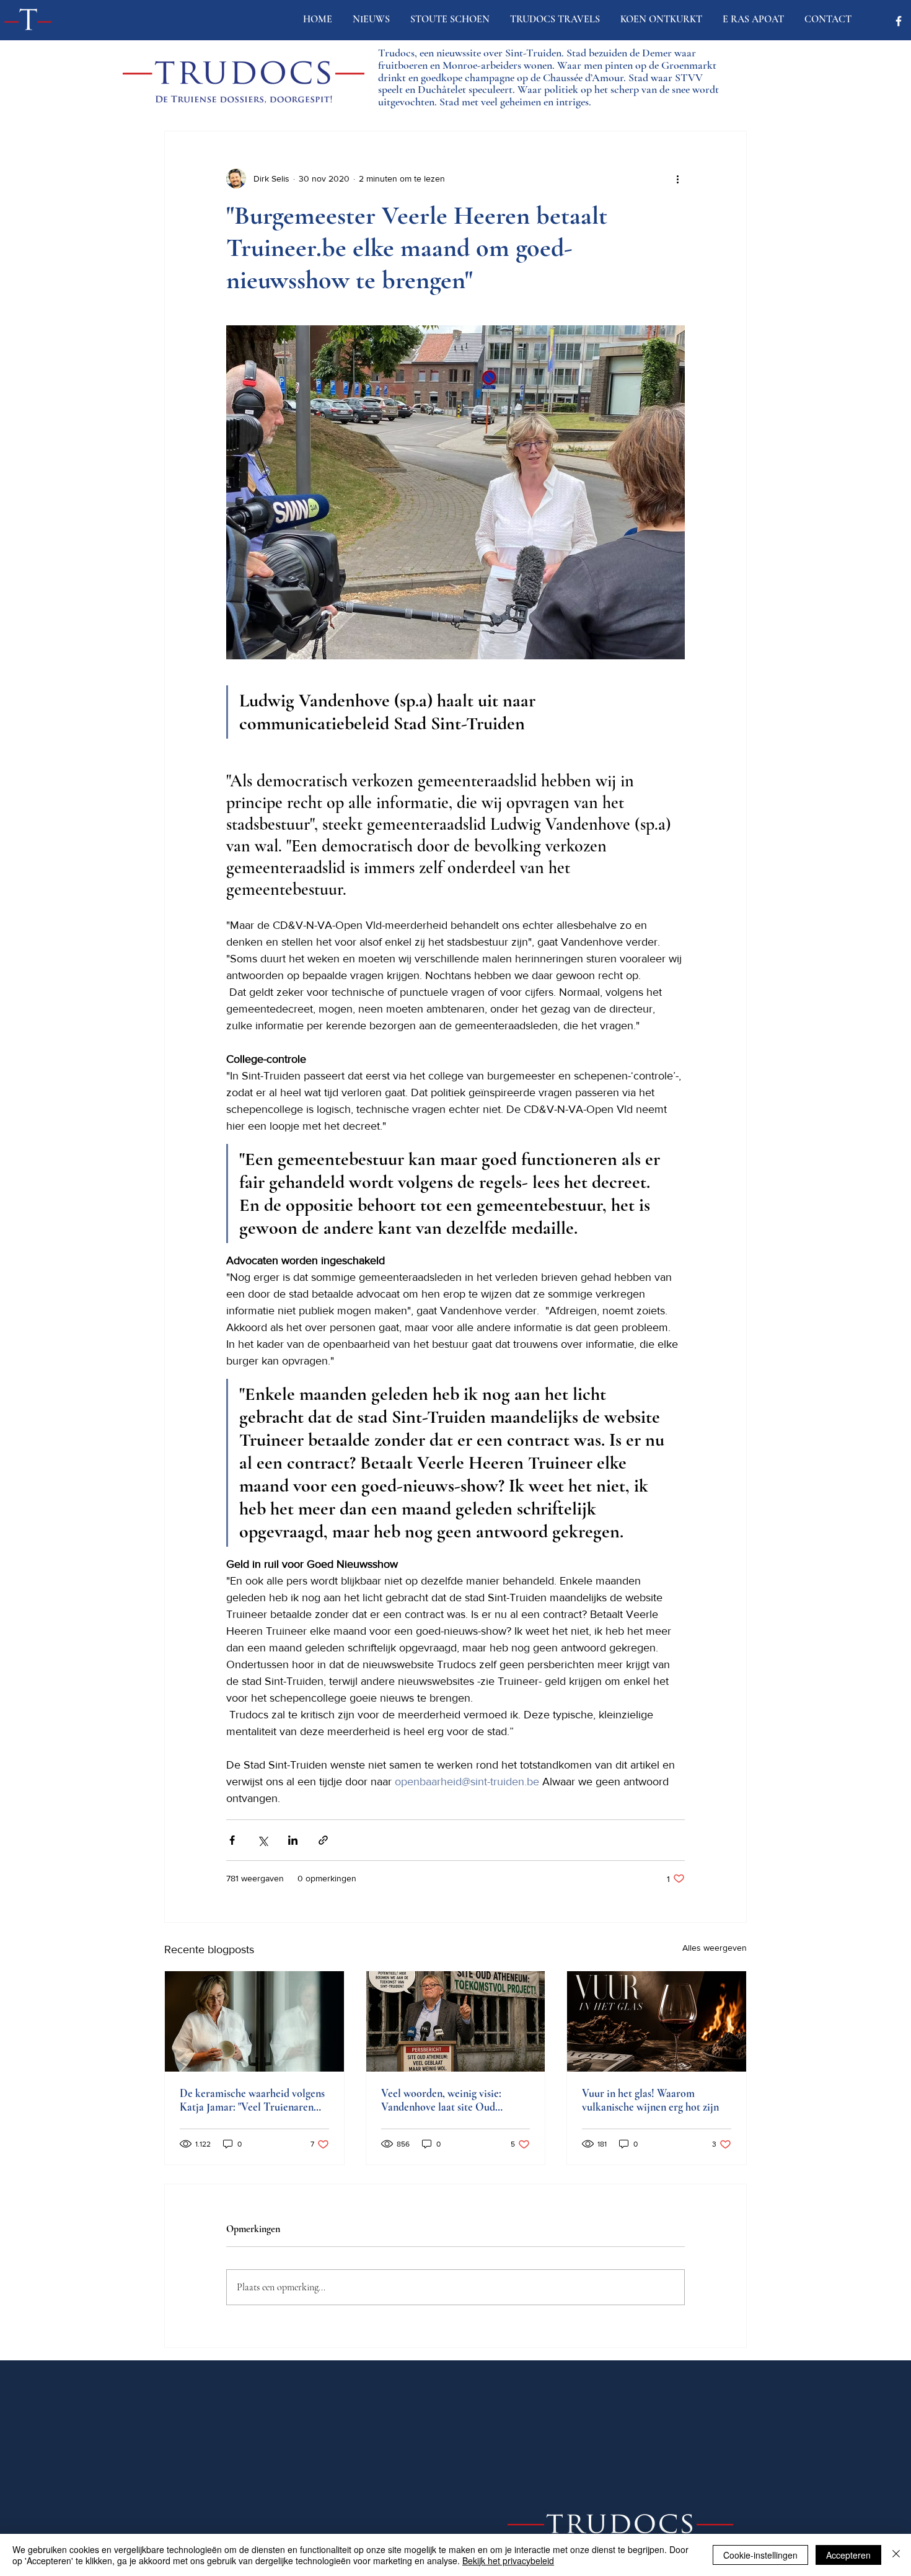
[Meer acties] (677, 178)
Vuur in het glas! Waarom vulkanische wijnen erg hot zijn (650, 2100)
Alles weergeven (715, 1948)
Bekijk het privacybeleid (508, 2561)
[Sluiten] (896, 2555)
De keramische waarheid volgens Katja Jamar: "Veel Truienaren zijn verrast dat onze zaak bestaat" (254, 2100)
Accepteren (848, 2555)
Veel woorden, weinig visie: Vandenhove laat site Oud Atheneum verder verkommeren (453, 2100)
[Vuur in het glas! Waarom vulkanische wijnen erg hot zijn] (657, 2021)
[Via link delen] (323, 1840)
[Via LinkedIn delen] (293, 1840)
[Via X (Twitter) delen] (262, 1840)
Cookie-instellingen (760, 2555)
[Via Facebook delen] (232, 1840)
